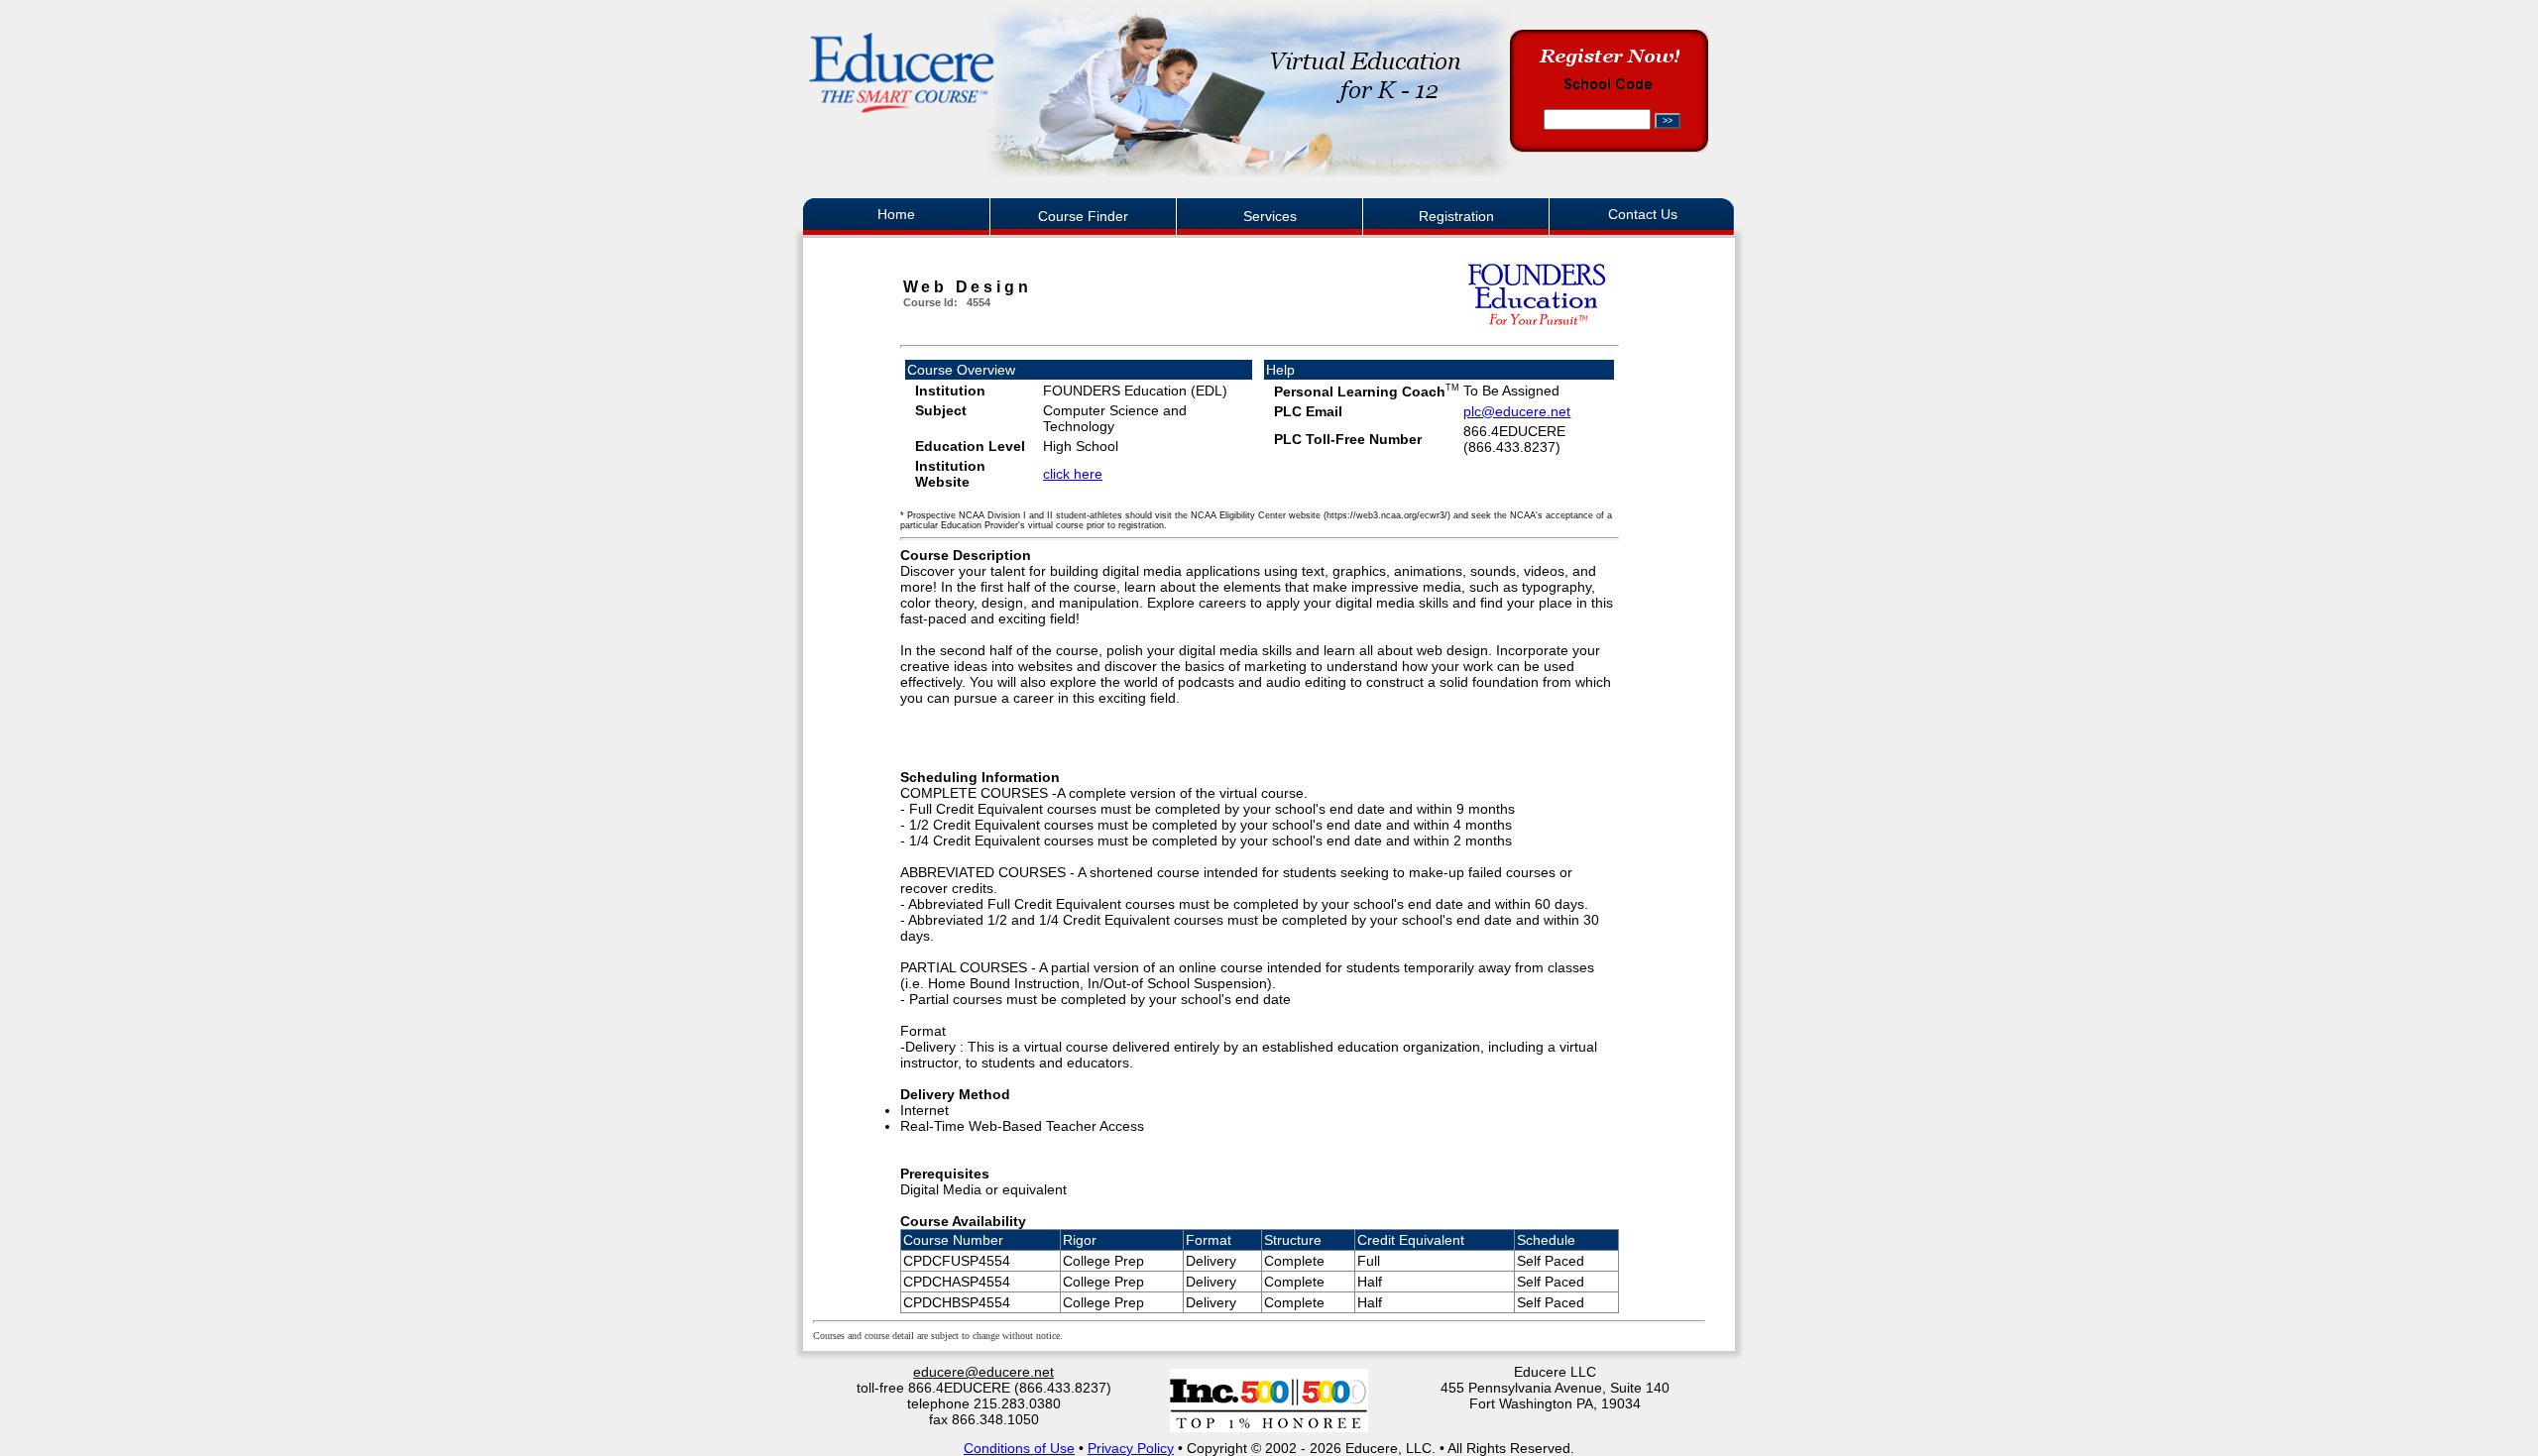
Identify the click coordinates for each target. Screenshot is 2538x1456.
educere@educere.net (983, 1372)
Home (896, 214)
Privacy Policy (1131, 1448)
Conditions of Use (1019, 1448)
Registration (1456, 216)
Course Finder (1083, 216)
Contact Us (1643, 214)
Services (1270, 216)
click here (1073, 474)
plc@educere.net (1517, 411)
